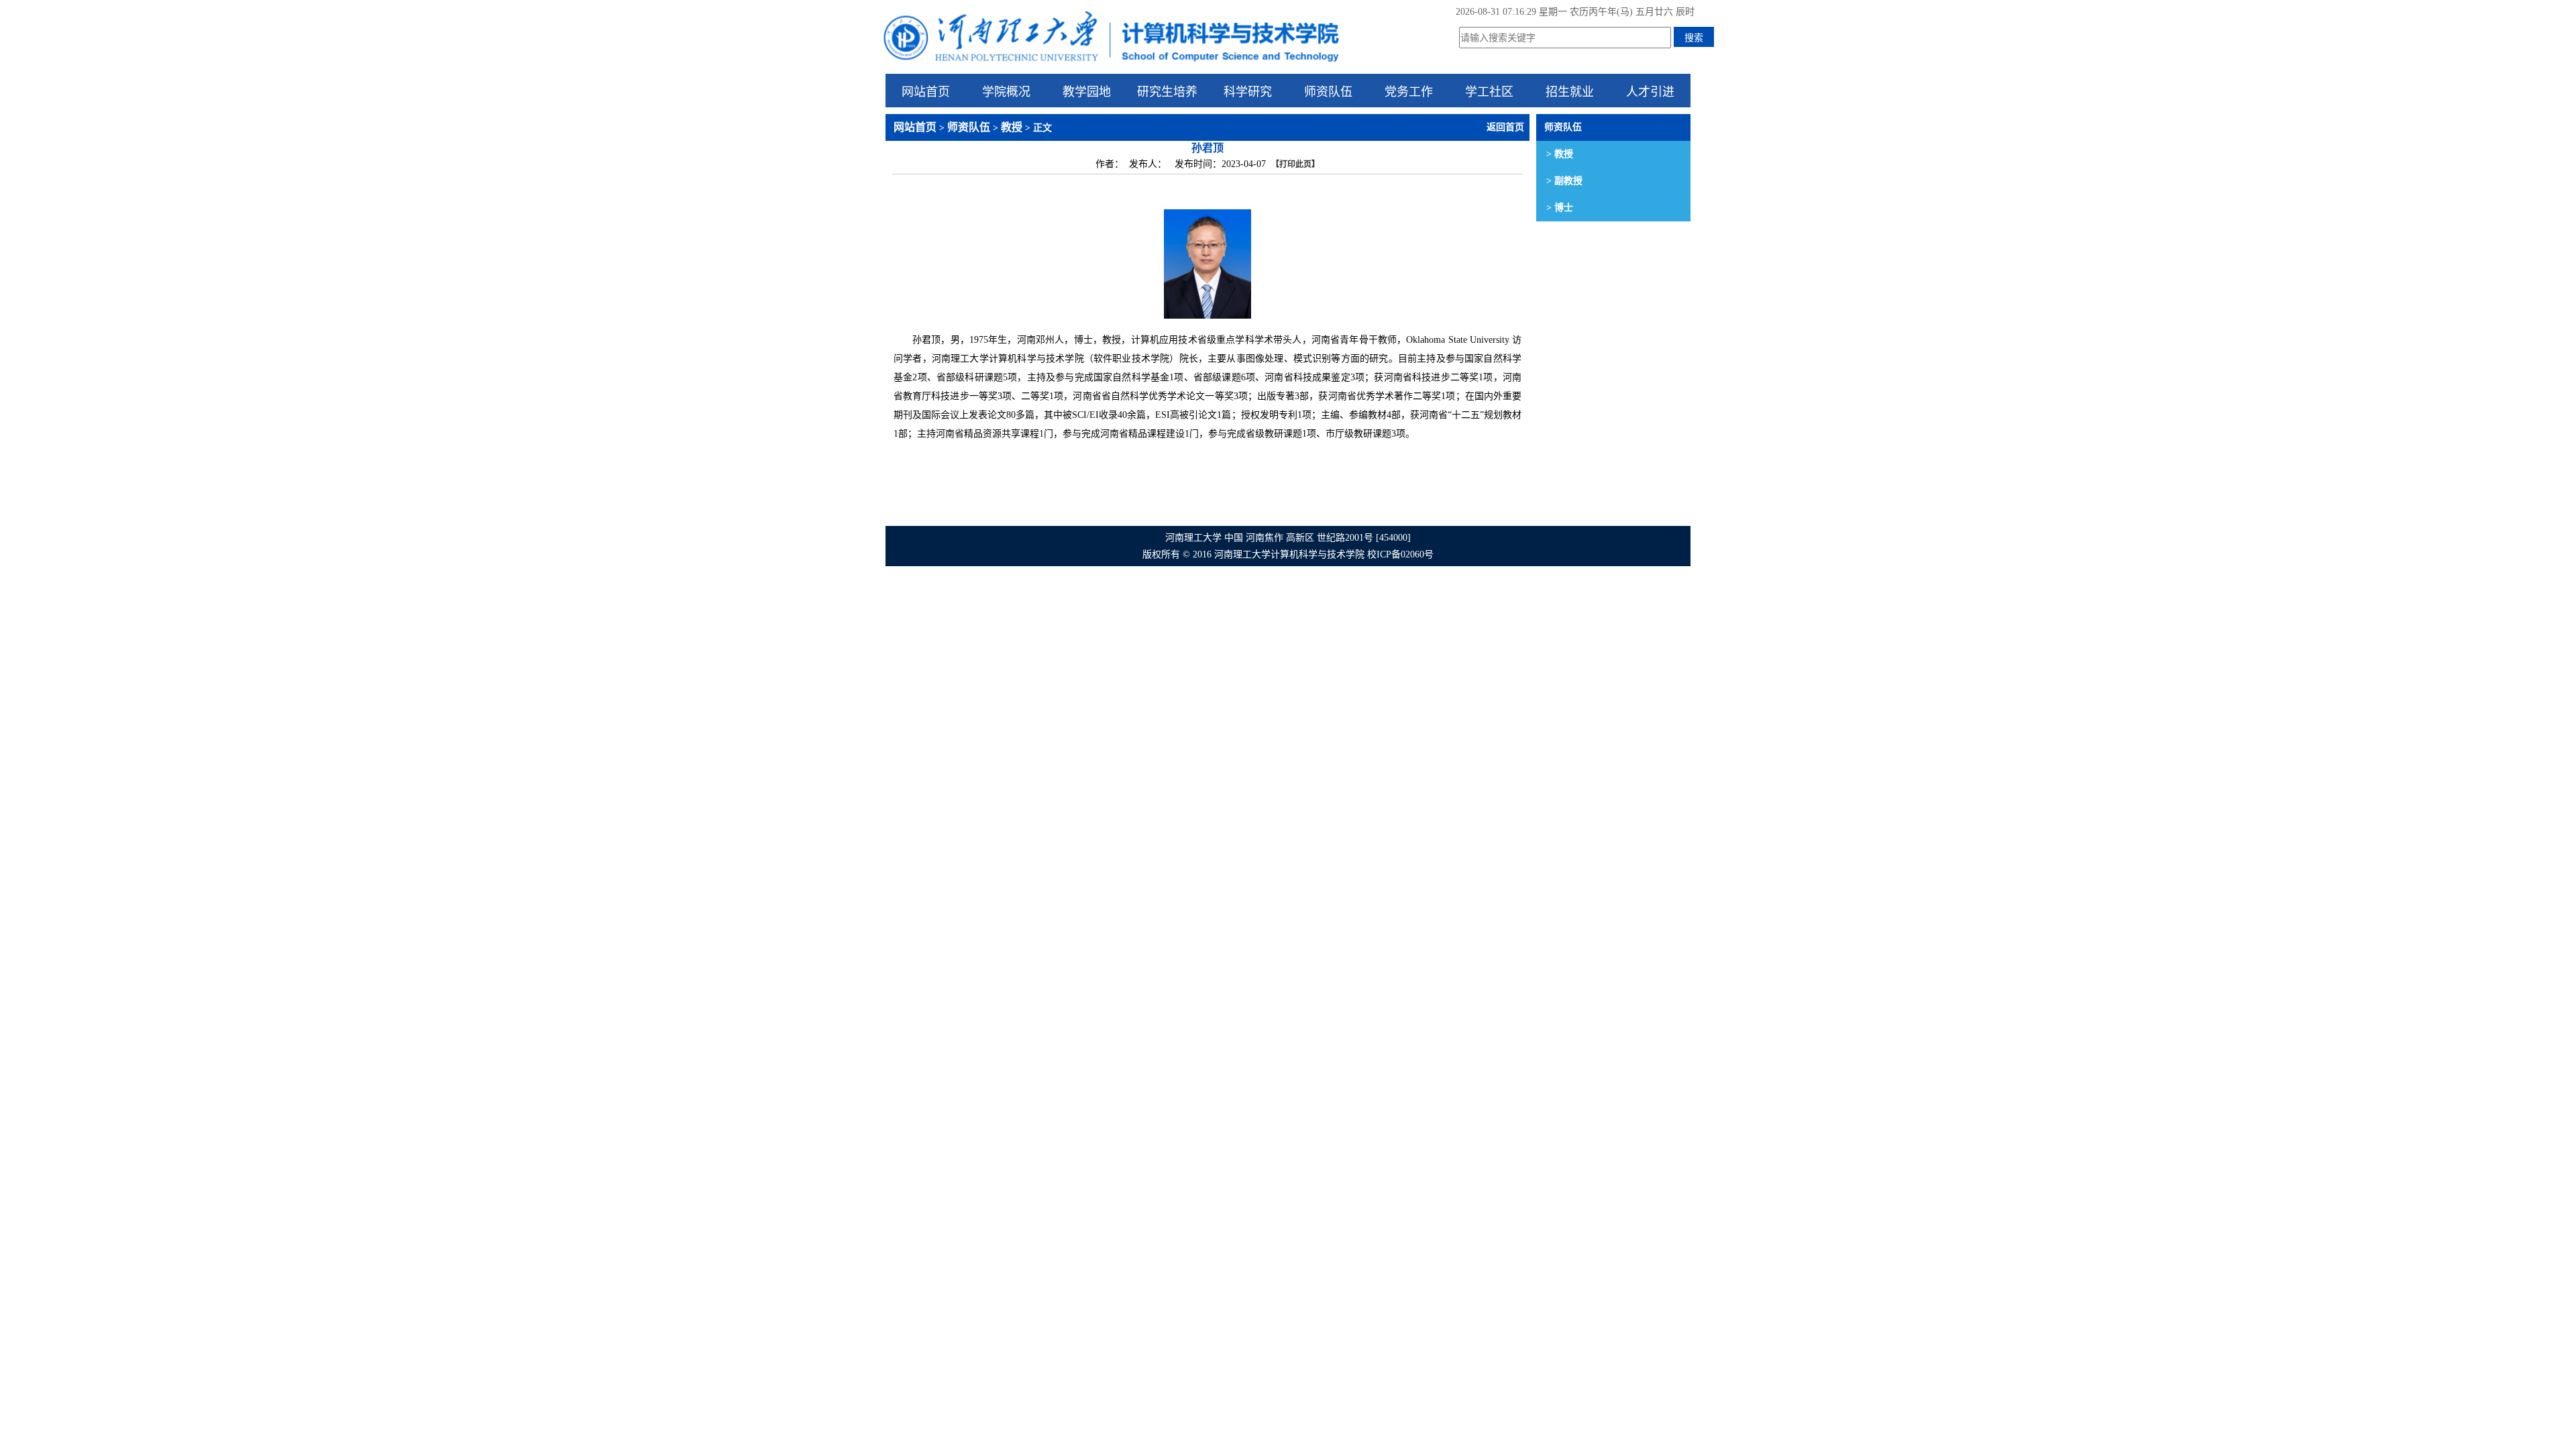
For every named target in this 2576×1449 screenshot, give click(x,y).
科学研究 (1248, 91)
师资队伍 (1328, 91)
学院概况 (1006, 91)
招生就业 (1570, 91)
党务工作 (1409, 91)
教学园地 (1087, 91)
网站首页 (926, 91)
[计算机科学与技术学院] (1110, 64)
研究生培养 (1167, 91)
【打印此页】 (1295, 164)
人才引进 (1650, 91)
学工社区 (1489, 91)
